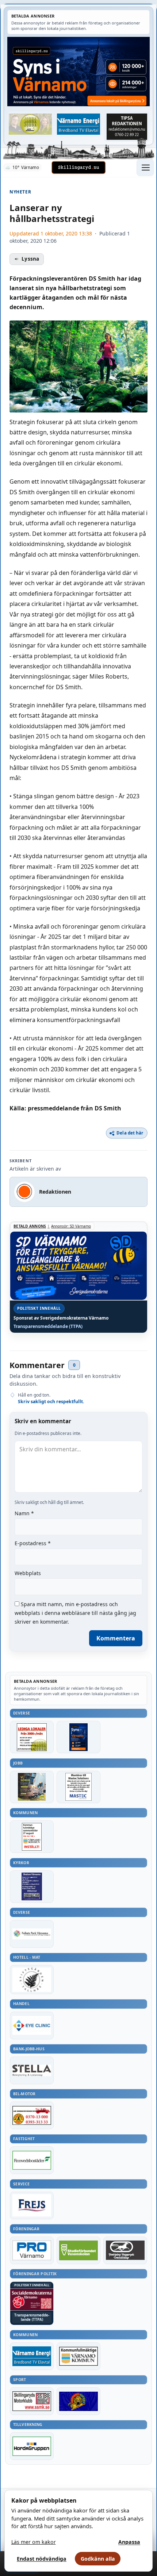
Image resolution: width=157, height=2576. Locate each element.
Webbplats (28, 1573)
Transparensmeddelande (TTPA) (48, 1327)
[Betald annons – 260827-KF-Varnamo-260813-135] (32, 1837)
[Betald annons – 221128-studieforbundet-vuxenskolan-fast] (78, 2250)
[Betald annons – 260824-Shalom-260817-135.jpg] (32, 1887)
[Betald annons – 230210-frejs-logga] (32, 2205)
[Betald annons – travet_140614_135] (125, 2250)
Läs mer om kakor (34, 2542)
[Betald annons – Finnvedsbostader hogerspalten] (32, 2160)
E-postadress (33, 1543)
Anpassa (129, 2542)
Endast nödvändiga (42, 2559)
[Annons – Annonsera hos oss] (78, 1737)
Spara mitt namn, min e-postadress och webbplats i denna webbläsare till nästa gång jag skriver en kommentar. (75, 1613)
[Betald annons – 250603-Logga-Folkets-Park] (32, 1934)
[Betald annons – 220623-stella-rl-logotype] (32, 2070)
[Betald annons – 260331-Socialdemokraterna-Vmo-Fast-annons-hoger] (32, 2299)
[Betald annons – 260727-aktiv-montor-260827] (32, 1787)
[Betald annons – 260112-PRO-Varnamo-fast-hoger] (32, 2250)
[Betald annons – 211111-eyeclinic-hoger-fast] (32, 2026)
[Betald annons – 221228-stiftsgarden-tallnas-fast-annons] (32, 1980)
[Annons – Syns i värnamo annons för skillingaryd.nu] (78, 72)
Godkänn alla (98, 2559)
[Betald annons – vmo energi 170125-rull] (32, 2356)
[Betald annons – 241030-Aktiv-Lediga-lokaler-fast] (32, 1737)
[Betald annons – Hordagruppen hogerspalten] (32, 2446)
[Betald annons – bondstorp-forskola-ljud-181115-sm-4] (127, 126)
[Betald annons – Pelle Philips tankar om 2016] (78, 124)
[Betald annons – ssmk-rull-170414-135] (32, 2401)
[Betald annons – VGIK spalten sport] (78, 2401)
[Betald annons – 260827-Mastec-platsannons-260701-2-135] (78, 1787)
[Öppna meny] (145, 168)
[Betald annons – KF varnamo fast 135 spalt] (78, 2356)
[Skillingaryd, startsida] (78, 168)
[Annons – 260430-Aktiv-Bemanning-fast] (30, 124)
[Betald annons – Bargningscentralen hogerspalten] (32, 2115)
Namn (24, 1513)
